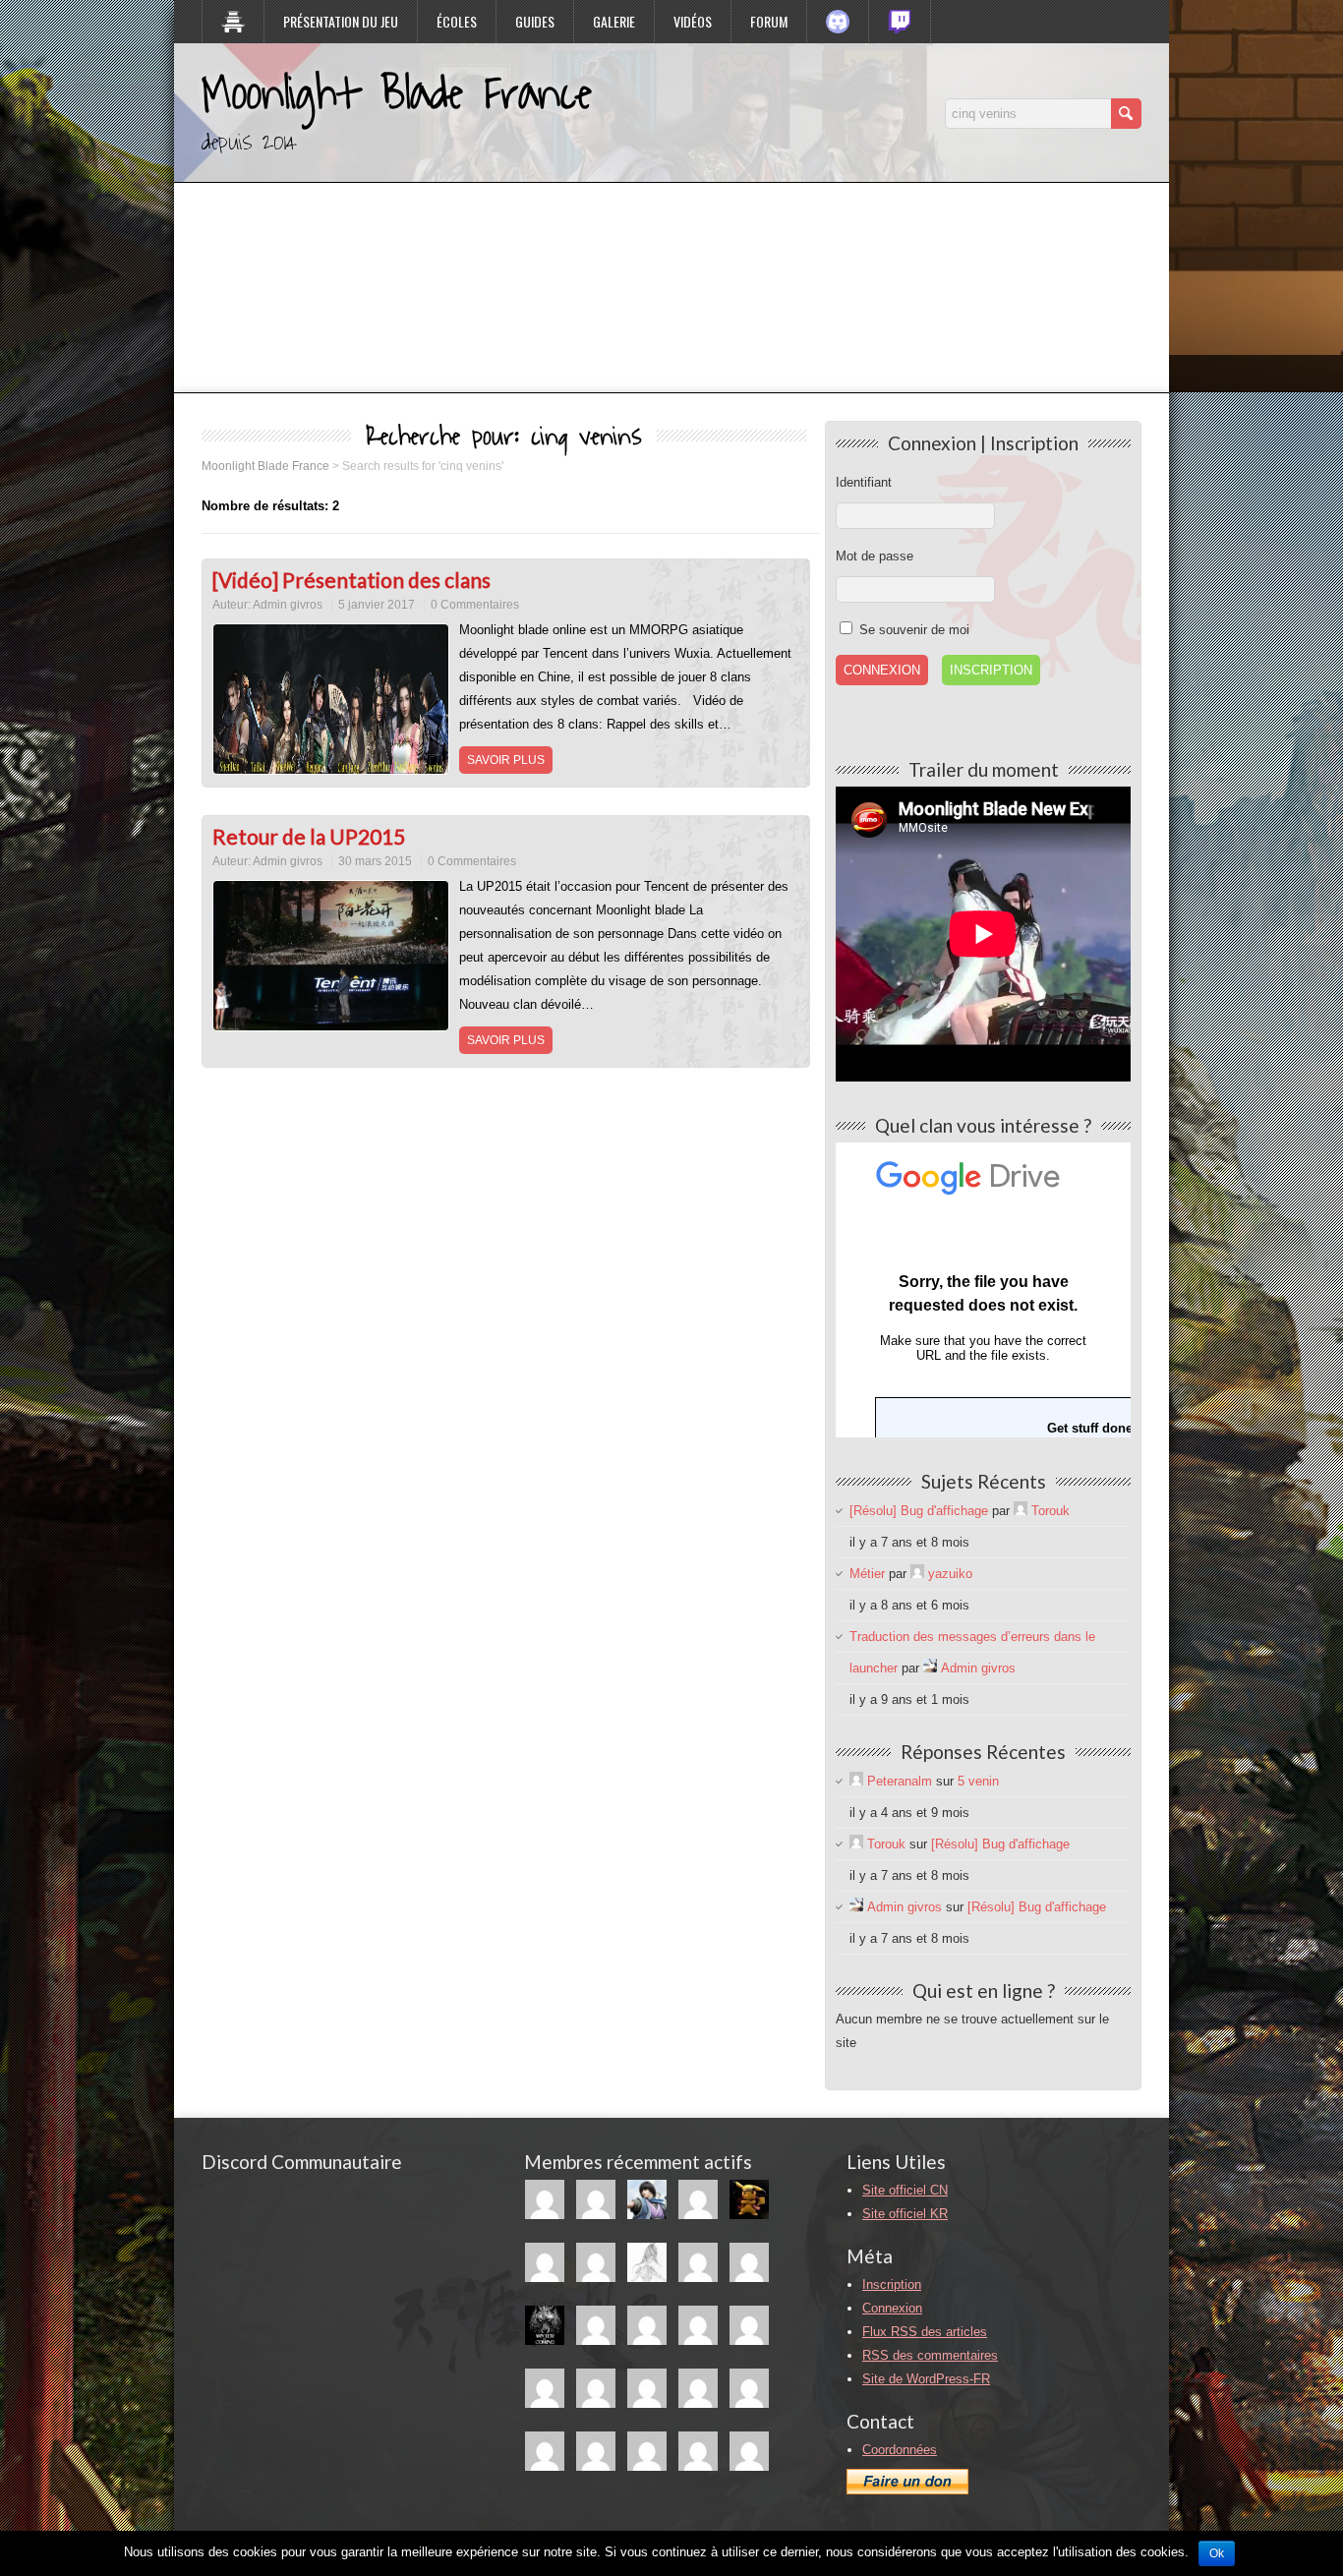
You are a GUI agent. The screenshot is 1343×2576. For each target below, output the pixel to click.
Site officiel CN (905, 2190)
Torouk (1051, 1511)
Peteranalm (900, 1781)
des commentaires (930, 2355)
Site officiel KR (905, 2214)
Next (1203, 191)
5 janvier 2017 (377, 605)
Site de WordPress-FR (926, 2379)
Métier (867, 1574)
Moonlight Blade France (397, 94)
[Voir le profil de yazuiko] (917, 1574)
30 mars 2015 (375, 861)
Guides (535, 21)
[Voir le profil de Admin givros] (930, 1668)
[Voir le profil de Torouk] (1021, 1511)
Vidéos (693, 21)
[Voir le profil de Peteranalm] (856, 1781)
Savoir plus (506, 760)
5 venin (978, 1781)
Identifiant (864, 482)
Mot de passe (875, 556)
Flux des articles (925, 2332)
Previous (140, 191)
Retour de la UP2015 (309, 836)
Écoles (457, 21)
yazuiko (950, 1574)
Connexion (892, 2308)
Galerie (614, 21)
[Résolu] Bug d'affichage (919, 1511)
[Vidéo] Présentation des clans (351, 580)
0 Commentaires (475, 605)
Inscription (991, 670)
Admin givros (288, 605)
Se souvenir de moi (912, 630)
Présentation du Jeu (341, 21)
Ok (1217, 2553)
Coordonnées (900, 2450)
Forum (769, 21)
